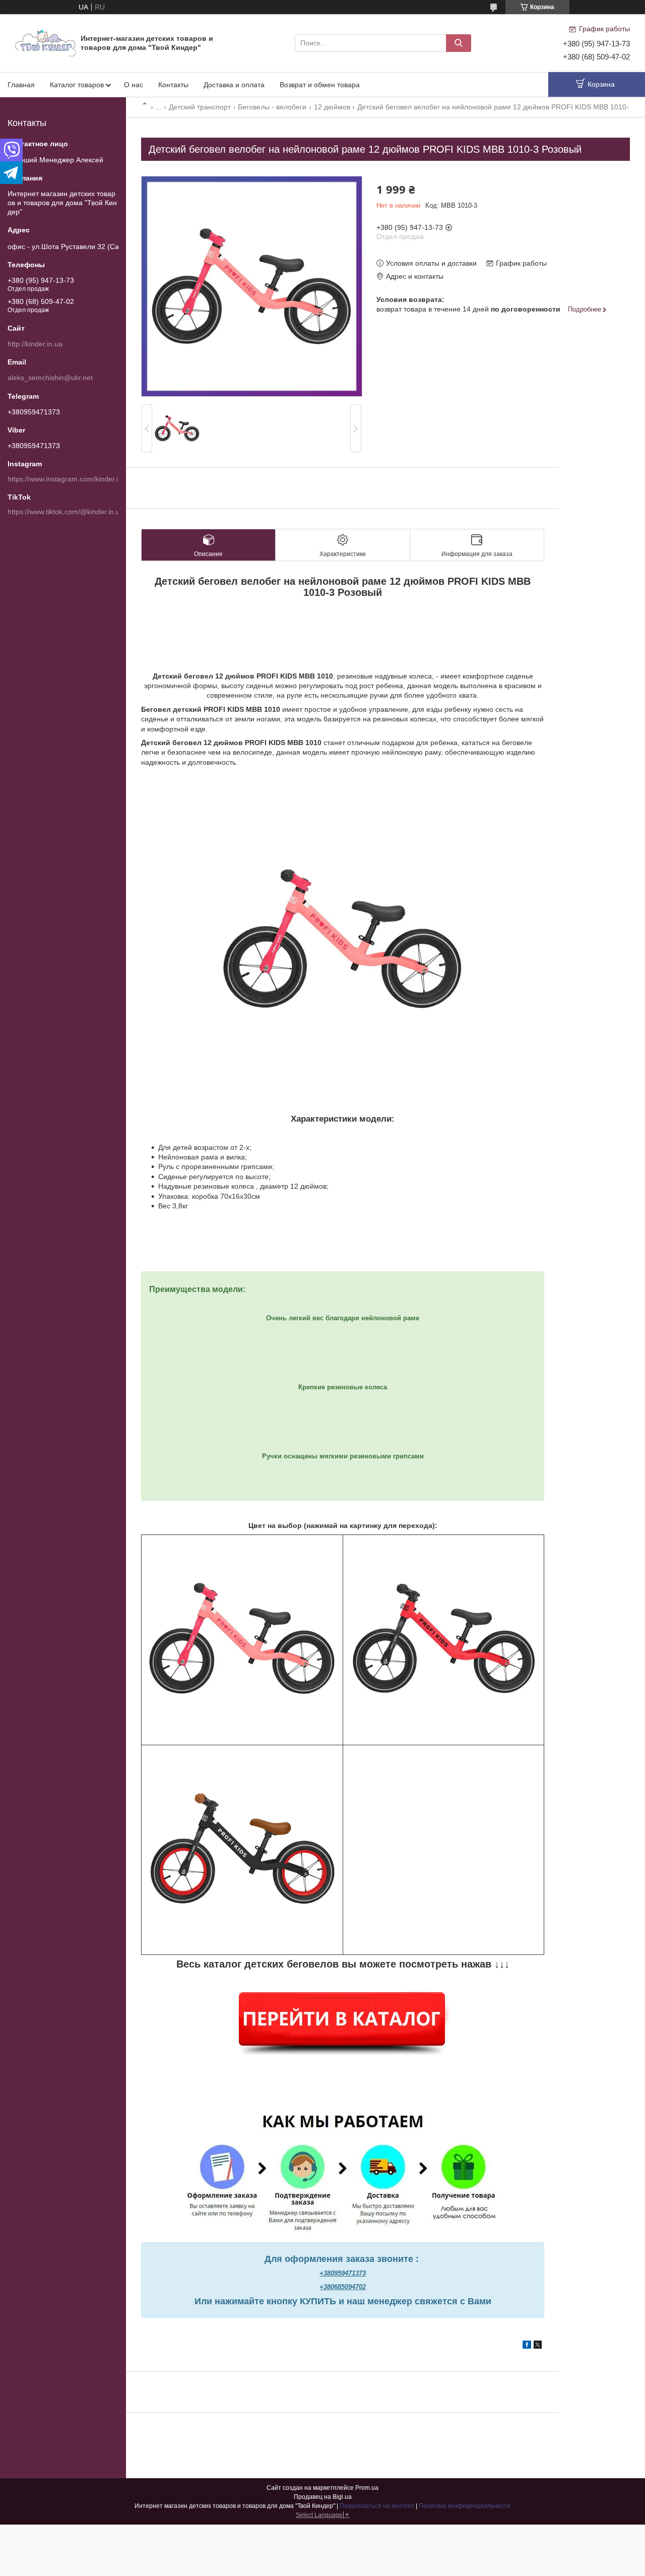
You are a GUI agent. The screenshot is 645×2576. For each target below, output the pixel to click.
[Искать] (459, 43)
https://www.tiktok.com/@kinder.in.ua (66, 512)
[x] (538, 2346)
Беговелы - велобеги (272, 107)
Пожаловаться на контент (377, 2506)
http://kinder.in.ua (35, 344)
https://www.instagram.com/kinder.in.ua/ (71, 479)
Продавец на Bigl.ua (323, 2497)
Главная (21, 85)
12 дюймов (332, 107)
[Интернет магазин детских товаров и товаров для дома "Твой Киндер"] (45, 42)
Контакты (173, 85)
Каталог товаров (77, 85)
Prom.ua (367, 2488)
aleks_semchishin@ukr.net (50, 378)
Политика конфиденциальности (465, 2506)
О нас (134, 85)
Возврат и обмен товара (320, 85)
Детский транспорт (200, 107)
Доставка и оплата (234, 85)
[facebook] (527, 2346)
